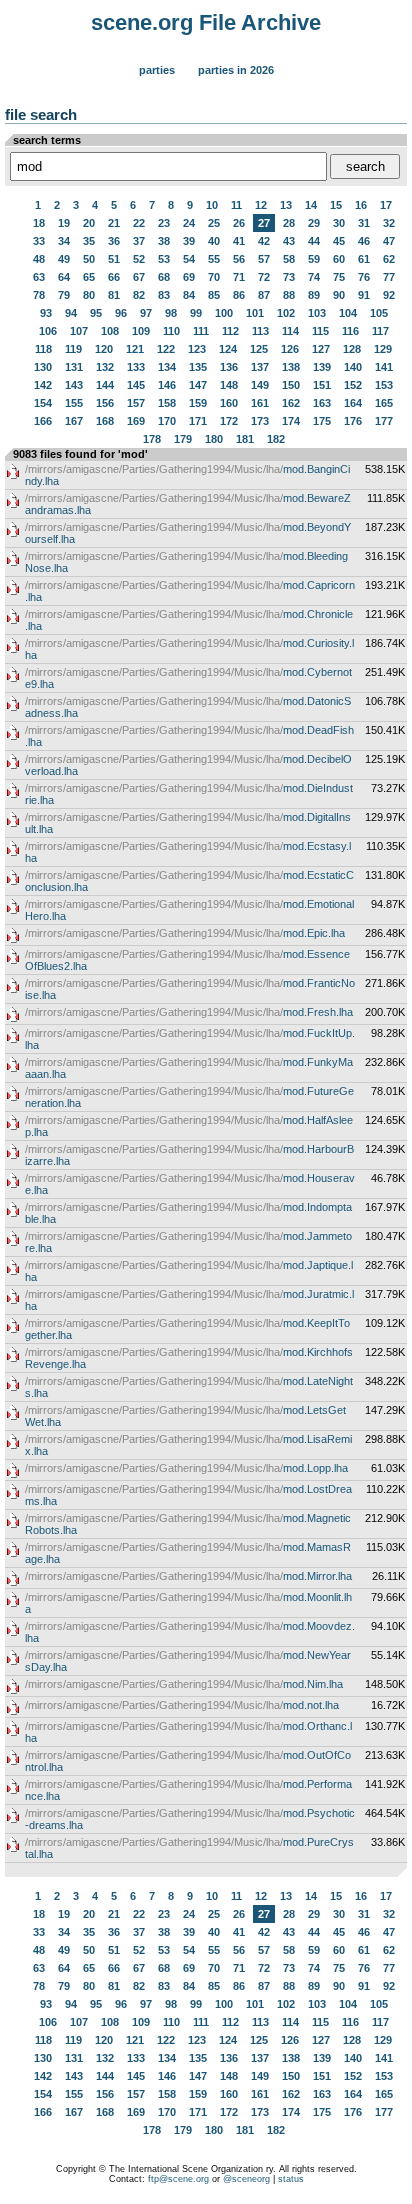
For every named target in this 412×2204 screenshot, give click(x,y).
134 (167, 367)
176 (353, 421)
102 (286, 313)
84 (189, 295)
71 (239, 277)
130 (43, 367)
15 (336, 205)
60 (339, 259)
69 (189, 277)
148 (229, 385)
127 (321, 349)
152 (353, 385)
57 (264, 259)
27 (264, 223)
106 (48, 331)
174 (291, 421)
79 (64, 295)
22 (139, 223)
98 (171, 313)
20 (89, 223)
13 (286, 205)
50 (89, 259)
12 (261, 205)
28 (289, 223)
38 (164, 241)
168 (105, 421)
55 (214, 259)
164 (353, 403)
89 (314, 295)
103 (317, 313)
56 (239, 259)
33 (39, 241)
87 (264, 295)
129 (383, 349)
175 (322, 421)
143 (74, 385)
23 (164, 223)
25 (214, 223)
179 (183, 439)
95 (96, 313)
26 (239, 223)
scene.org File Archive (206, 22)
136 (229, 367)
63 (39, 277)
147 (198, 385)
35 (89, 241)
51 (114, 259)
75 (339, 277)
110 (171, 331)
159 (198, 403)
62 (389, 259)
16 (361, 205)
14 (311, 205)
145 (136, 385)
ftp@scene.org (178, 2179)
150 (291, 385)
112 (230, 331)
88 (289, 295)
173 (260, 421)
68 (164, 277)
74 (314, 277)
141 (384, 367)
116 (350, 331)
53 (164, 259)
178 (152, 439)
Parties (157, 70)
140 (353, 367)
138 (291, 367)
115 (320, 331)
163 (322, 403)
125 (259, 349)
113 (260, 331)
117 (380, 331)
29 (314, 223)
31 (364, 223)
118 (43, 349)
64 (64, 277)
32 (389, 223)
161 (260, 403)
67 (139, 277)
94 (71, 313)
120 (104, 349)
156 (105, 403)
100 (224, 313)
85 (214, 295)
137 (260, 367)
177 (384, 421)
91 (364, 295)
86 (239, 295)
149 (260, 385)
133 (136, 367)
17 (386, 205)
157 (136, 403)
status (291, 2179)
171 (198, 421)
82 (139, 295)
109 (141, 331)
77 (389, 277)
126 (290, 349)
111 (201, 331)
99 (196, 313)
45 (339, 241)
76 (364, 277)
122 (166, 349)
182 (276, 439)
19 (64, 223)
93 (46, 313)
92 (389, 295)
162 (291, 403)
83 (164, 295)
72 (264, 277)
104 (348, 313)
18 (39, 223)
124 (228, 349)
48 (39, 259)
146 (167, 385)
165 (384, 403)
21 (114, 223)
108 (110, 331)
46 (364, 241)
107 (79, 331)
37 (139, 241)
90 (339, 295)
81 (114, 295)
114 (290, 331)
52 (139, 259)
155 (74, 403)
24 (189, 223)
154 (43, 403)
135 (198, 367)
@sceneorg (246, 2179)
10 (212, 205)
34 (64, 241)
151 (322, 385)
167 (74, 421)
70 (214, 277)
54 (189, 259)
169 (136, 421)
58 (289, 259)
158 (167, 403)
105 (379, 313)
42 (264, 241)
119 (73, 349)
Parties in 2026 (236, 70)
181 (245, 439)
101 (255, 313)
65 (89, 277)
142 (43, 385)
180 (214, 439)
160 (229, 403)
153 (384, 385)
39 (189, 241)
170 (167, 421)
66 (114, 277)
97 (146, 313)
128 (352, 349)
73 (289, 277)
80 (89, 295)
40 (214, 241)
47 (389, 241)
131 (74, 367)
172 (229, 421)
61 (364, 259)
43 (289, 241)
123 (197, 349)
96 (121, 313)
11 (236, 205)
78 (39, 295)
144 (105, 385)
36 (114, 241)
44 (314, 241)
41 (239, 241)
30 (339, 223)
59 (314, 259)
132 (105, 367)
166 (43, 421)
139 (322, 367)
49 (64, 259)
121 (135, 349)
